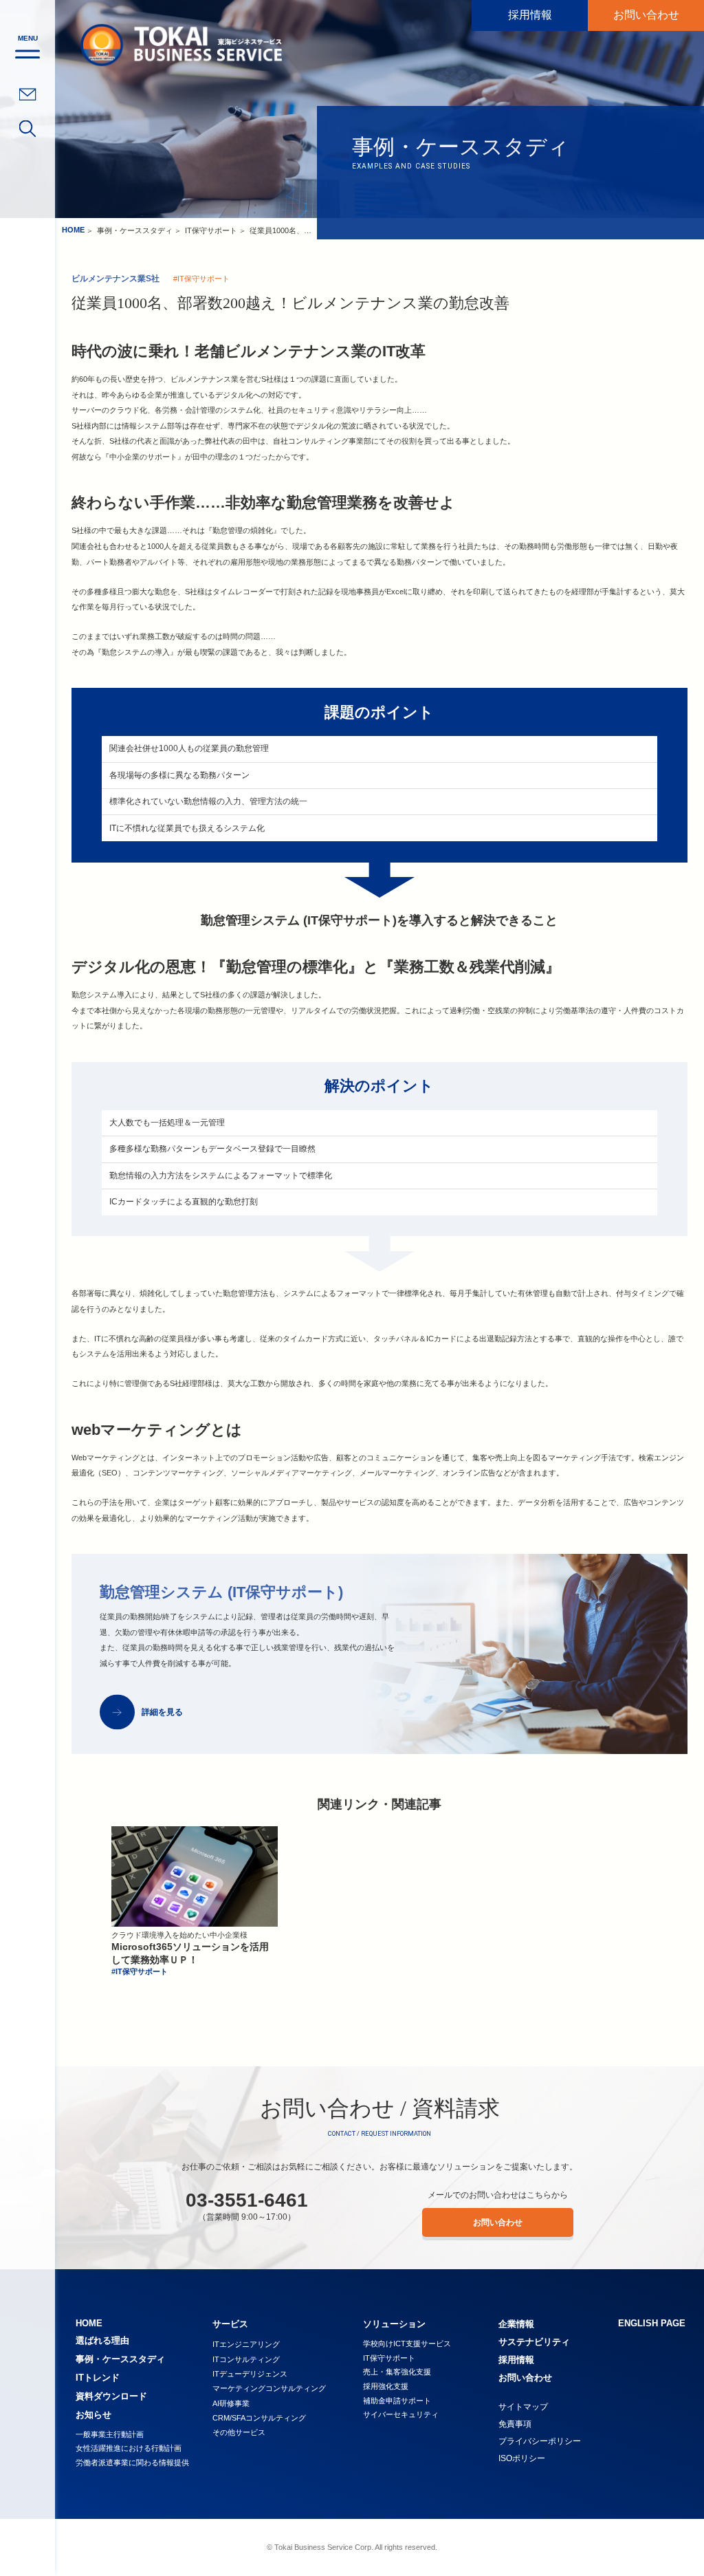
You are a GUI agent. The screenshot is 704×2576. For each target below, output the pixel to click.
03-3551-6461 (247, 2200)
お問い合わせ (646, 15)
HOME (73, 230)
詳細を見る (162, 1712)
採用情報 (530, 15)
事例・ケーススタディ (135, 230)
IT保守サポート (211, 230)
